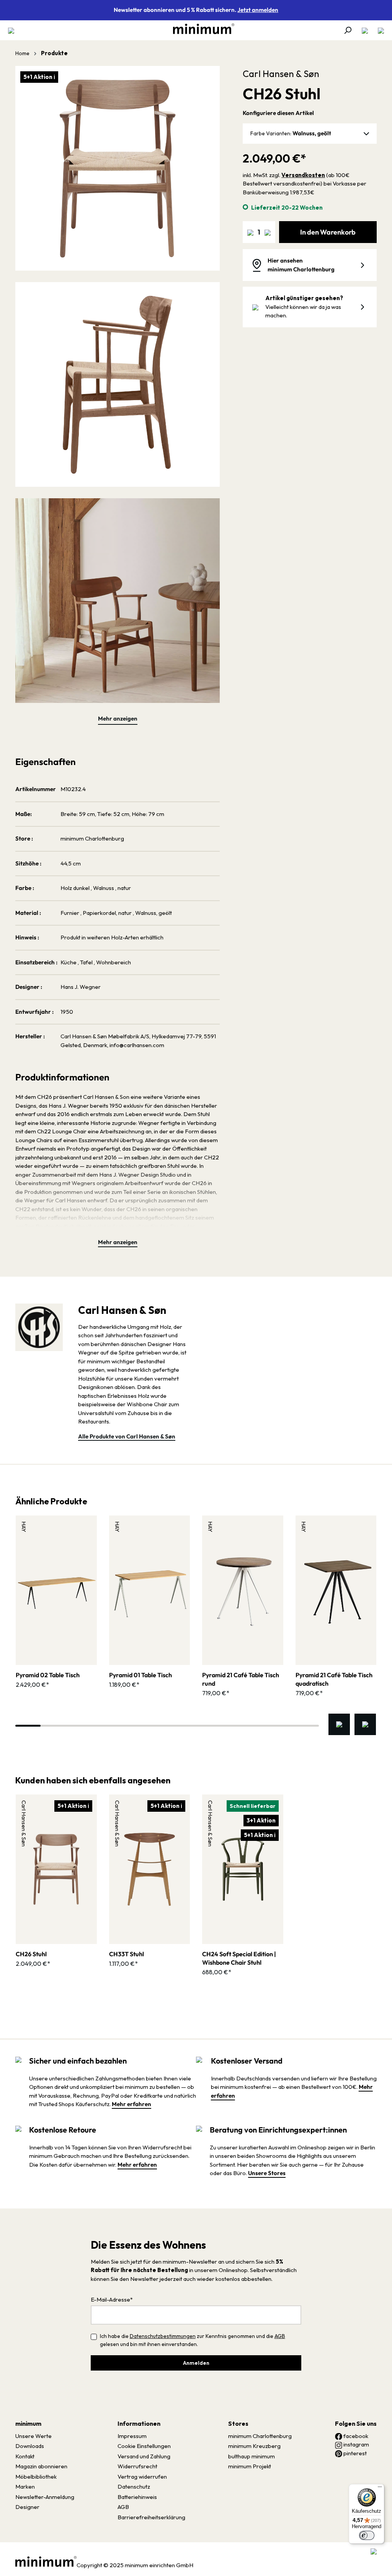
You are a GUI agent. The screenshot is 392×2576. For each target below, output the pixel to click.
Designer (27, 2507)
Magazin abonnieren (41, 2466)
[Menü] (13, 30)
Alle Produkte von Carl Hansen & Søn (127, 1436)
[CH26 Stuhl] (56, 1869)
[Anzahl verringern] (250, 232)
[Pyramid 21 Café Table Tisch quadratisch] (336, 1590)
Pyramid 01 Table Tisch (140, 1675)
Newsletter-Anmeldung (45, 2497)
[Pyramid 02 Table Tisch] (56, 1590)
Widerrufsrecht (137, 2466)
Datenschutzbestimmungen (163, 2336)
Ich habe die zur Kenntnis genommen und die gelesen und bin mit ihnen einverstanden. (193, 2340)
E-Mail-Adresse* (112, 2299)
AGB (280, 2336)
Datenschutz (134, 2487)
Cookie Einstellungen (144, 2446)
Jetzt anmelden (258, 10)
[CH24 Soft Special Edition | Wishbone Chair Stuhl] (243, 1869)
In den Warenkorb (328, 232)
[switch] (367, 2535)
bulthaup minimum (252, 2456)
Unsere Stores (267, 2173)
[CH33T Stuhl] (150, 1869)
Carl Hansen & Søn (281, 74)
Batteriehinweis (137, 2497)
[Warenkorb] (379, 30)
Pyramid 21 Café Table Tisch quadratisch (334, 1679)
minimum (28, 2423)
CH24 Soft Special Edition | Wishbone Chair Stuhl (239, 1958)
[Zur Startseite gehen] (200, 29)
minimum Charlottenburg (260, 2436)
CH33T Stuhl (127, 1954)
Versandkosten (303, 175)
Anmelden (196, 2363)
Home (22, 53)
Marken (25, 2487)
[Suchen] (348, 30)
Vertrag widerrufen (142, 2477)
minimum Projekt (250, 2466)
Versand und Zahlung (144, 2456)
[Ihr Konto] (365, 30)
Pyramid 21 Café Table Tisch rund (241, 1679)
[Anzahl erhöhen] (268, 232)
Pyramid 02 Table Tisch (48, 1675)
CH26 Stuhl (31, 1954)
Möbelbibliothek (36, 2477)
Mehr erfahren (131, 2104)
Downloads (30, 2446)
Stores (238, 2423)
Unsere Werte (33, 2436)
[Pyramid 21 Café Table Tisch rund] (243, 1590)
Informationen (139, 2423)
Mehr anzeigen (118, 718)
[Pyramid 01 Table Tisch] (150, 1590)
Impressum (132, 2436)
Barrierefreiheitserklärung (151, 2517)
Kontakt (25, 2456)
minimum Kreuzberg (254, 2446)
